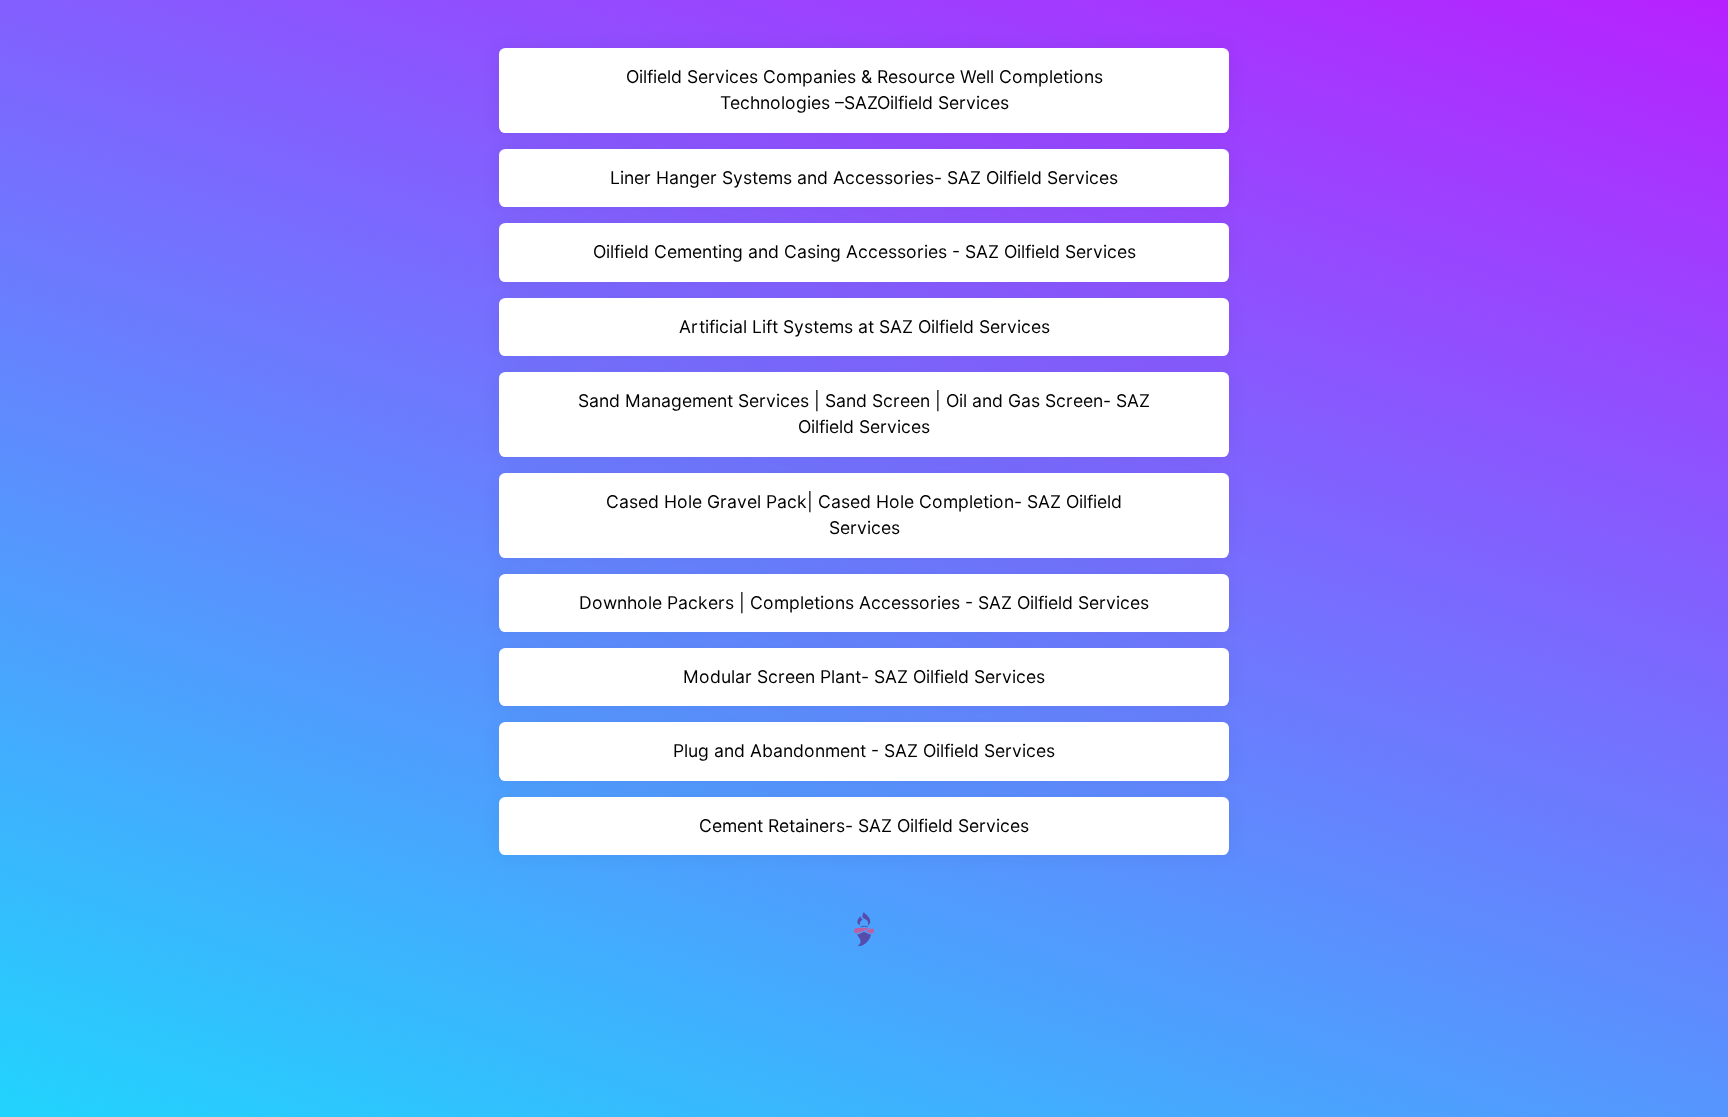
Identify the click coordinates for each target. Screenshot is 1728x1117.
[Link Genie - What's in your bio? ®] (864, 927)
